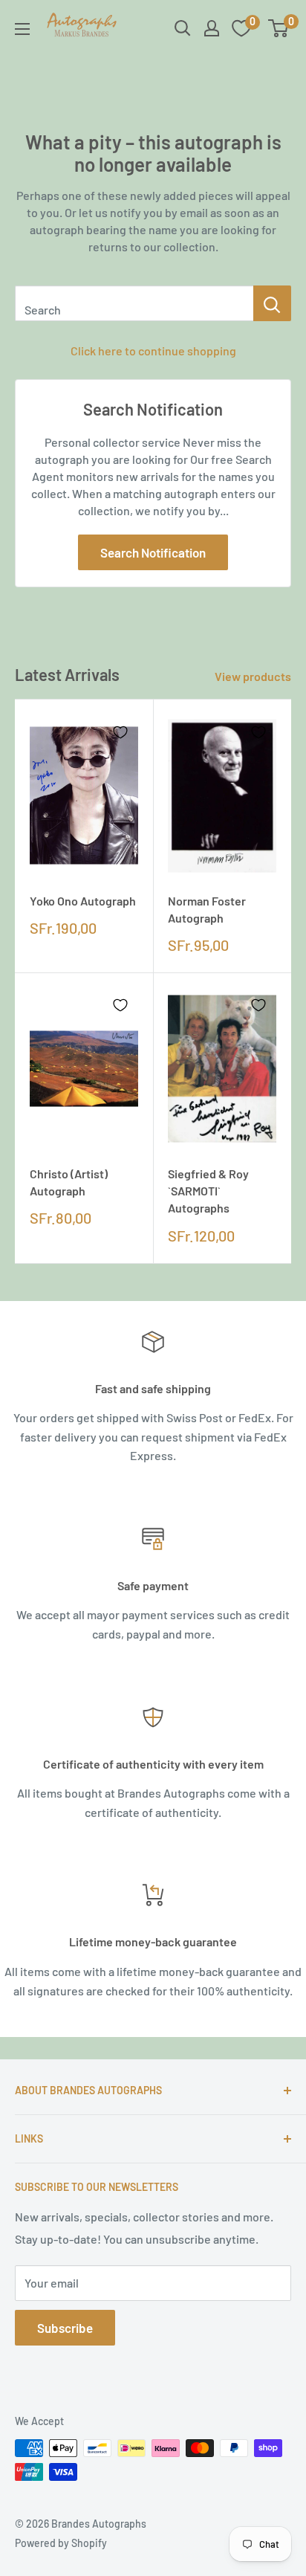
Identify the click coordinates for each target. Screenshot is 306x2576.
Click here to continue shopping (153, 351)
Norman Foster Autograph (207, 909)
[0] (279, 28)
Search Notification (153, 552)
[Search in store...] (272, 303)
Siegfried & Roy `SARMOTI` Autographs (208, 1191)
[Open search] (183, 28)
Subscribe (65, 2328)
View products (253, 676)
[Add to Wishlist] (120, 732)
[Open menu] (22, 29)
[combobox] (134, 303)
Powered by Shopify (61, 2543)
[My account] (212, 28)
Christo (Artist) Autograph (69, 1182)
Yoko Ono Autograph (83, 901)
